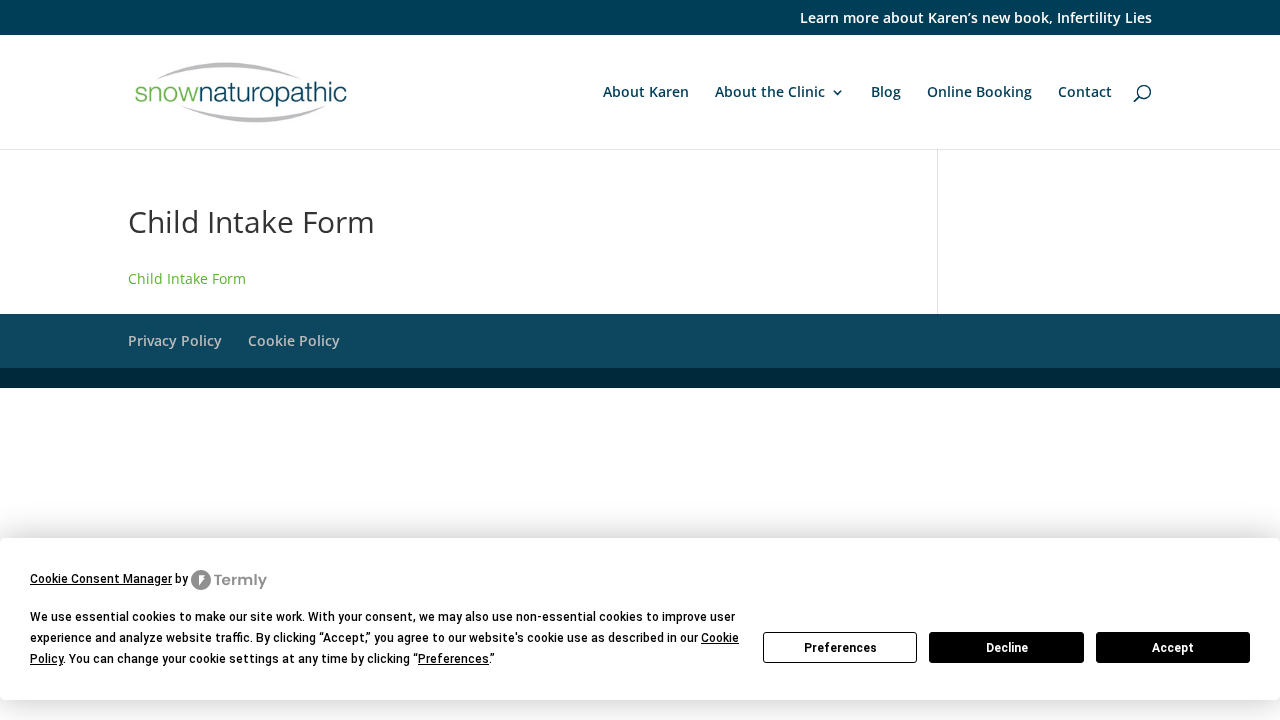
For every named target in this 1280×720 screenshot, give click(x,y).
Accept (1173, 648)
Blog (886, 93)
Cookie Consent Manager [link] (101, 579)
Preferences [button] (453, 659)
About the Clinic (770, 93)
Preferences (840, 648)
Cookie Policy (294, 340)
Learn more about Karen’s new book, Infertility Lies (976, 19)
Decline (1007, 648)
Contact (1085, 93)
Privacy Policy (175, 340)
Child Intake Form (187, 278)
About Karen (646, 93)
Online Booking (979, 93)
